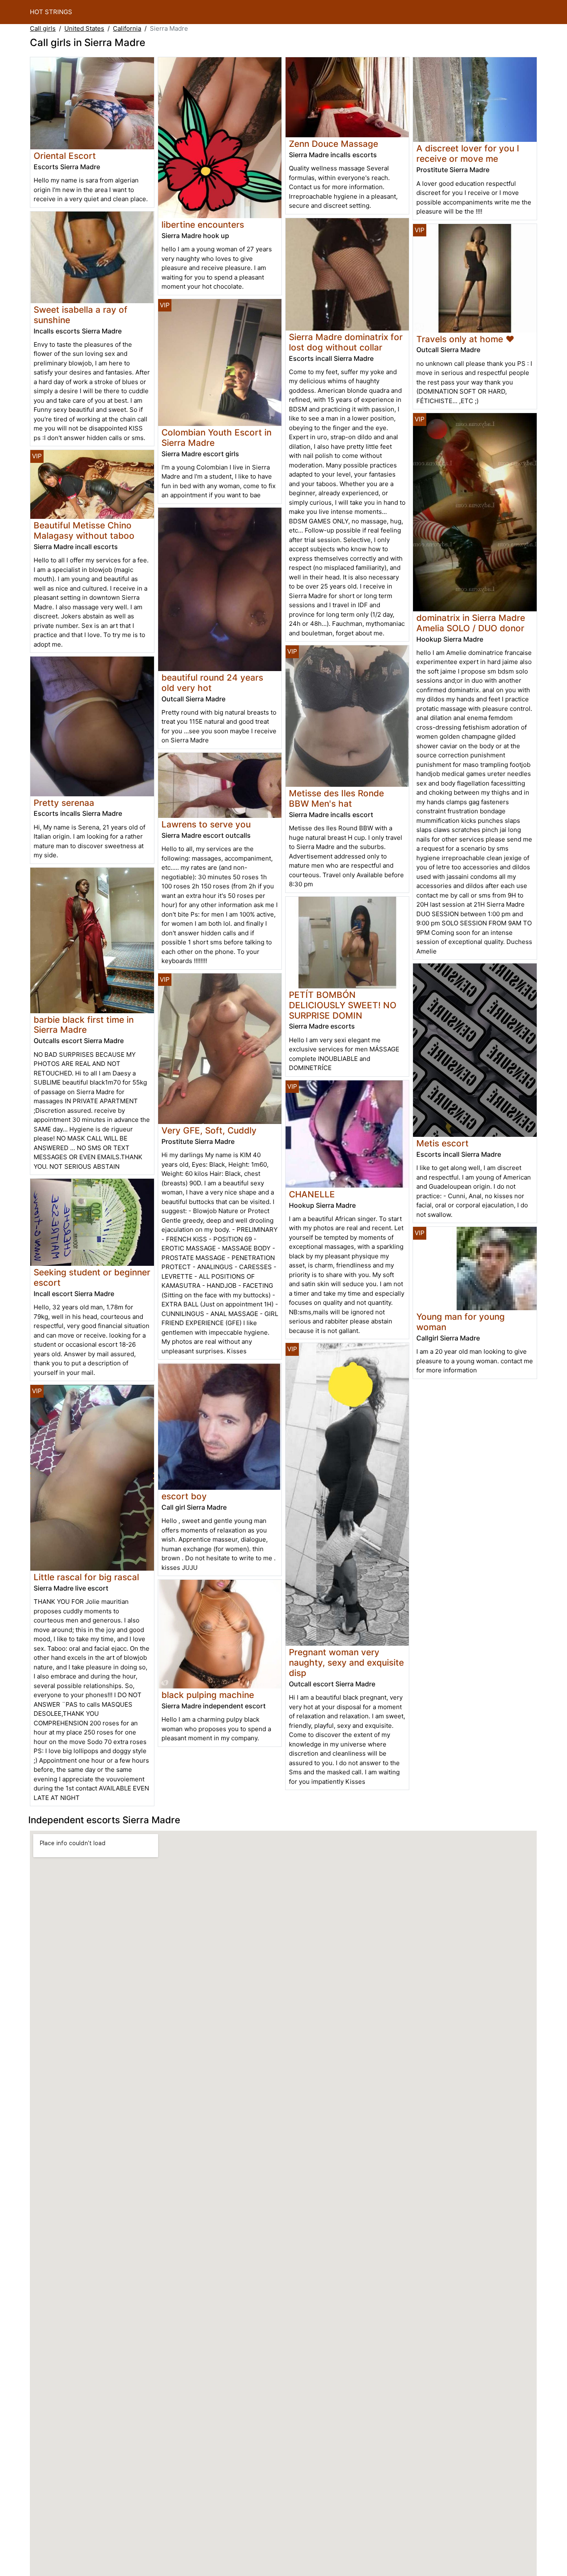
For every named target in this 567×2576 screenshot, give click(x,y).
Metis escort (442, 1143)
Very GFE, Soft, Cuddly (209, 1130)
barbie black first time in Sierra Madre (84, 1025)
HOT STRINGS (51, 12)
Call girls (43, 28)
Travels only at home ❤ (465, 339)
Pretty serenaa (64, 803)
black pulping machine (208, 1695)
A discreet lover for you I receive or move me (468, 153)
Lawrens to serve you (206, 824)
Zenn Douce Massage (334, 144)
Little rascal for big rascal (86, 1577)
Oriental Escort (65, 156)
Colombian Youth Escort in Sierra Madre (216, 438)
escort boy (184, 1496)
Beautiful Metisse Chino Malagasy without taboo (84, 530)
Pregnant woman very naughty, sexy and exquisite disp (346, 1663)
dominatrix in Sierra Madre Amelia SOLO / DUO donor (471, 623)
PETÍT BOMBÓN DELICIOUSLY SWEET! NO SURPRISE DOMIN (343, 1005)
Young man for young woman (461, 1322)
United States (84, 28)
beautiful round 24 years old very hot (212, 683)
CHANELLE (312, 1194)
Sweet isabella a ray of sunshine (81, 315)
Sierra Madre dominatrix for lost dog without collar (346, 342)
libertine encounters (203, 225)
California (127, 28)
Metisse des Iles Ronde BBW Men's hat (336, 798)
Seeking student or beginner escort (92, 1277)
